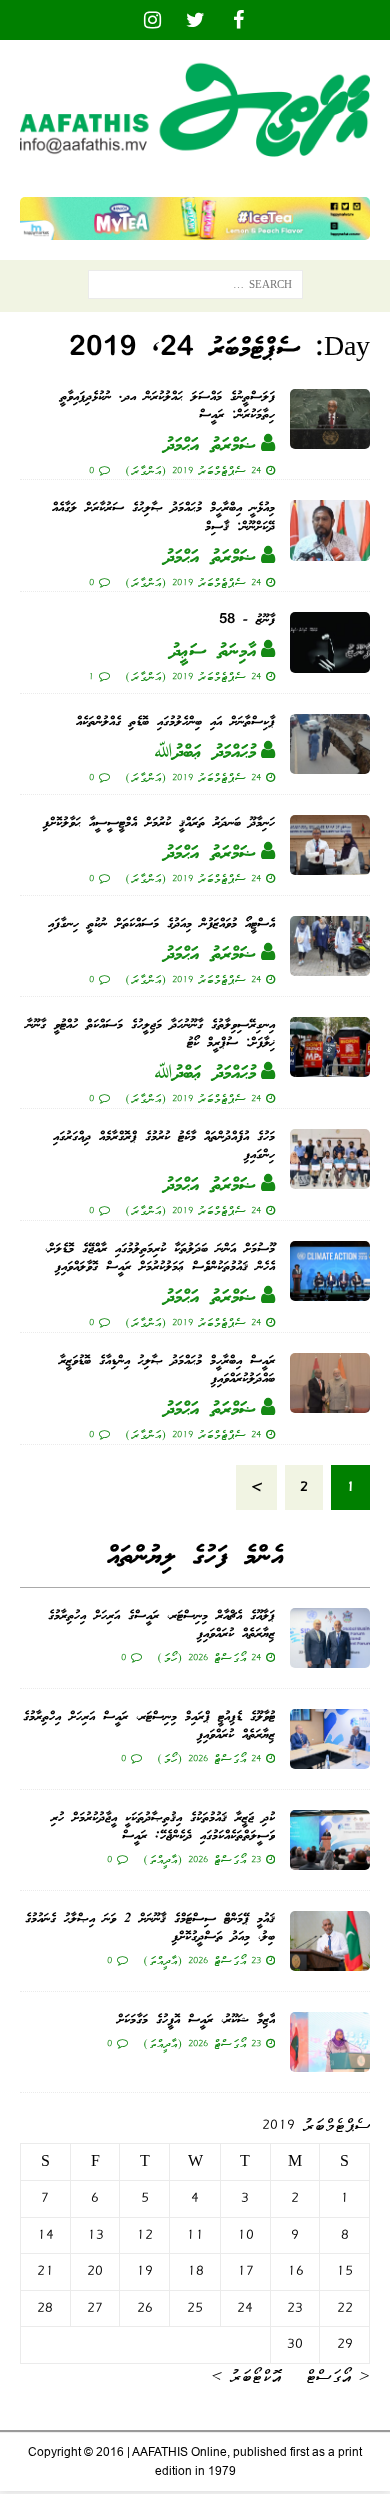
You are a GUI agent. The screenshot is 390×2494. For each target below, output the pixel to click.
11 (195, 2235)
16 (295, 2271)
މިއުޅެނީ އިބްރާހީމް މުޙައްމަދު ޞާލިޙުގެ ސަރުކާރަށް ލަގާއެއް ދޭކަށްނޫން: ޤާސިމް (163, 517)
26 (145, 2308)
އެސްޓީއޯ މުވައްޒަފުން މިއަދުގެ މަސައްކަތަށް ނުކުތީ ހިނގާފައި (161, 924)
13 (95, 2235)
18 (195, 2271)
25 (195, 2308)
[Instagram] (152, 20)
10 (245, 2235)
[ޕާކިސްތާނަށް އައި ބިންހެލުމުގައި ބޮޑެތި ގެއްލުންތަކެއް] (330, 744)
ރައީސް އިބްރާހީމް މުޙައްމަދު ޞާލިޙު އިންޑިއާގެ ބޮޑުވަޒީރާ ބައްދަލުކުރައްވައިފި (167, 1370)
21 (45, 2271)
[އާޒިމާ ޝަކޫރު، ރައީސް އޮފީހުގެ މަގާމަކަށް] (330, 2042)
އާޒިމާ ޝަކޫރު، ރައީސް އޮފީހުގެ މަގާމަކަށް (196, 2020)
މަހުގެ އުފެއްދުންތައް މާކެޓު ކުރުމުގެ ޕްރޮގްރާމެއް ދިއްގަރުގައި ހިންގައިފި (164, 1146)
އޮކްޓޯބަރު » (246, 2376)
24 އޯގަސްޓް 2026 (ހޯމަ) (209, 1657)
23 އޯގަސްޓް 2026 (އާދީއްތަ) (202, 1859)
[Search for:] (195, 289)
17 (245, 2271)
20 (95, 2271)
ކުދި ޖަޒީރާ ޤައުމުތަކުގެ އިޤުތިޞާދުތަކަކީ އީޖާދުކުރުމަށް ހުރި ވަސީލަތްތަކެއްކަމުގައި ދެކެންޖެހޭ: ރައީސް (163, 1827)
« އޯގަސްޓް (337, 2376)
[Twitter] (195, 20)
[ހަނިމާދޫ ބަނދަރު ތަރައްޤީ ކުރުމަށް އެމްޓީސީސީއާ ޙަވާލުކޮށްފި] (330, 845)
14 (45, 2235)
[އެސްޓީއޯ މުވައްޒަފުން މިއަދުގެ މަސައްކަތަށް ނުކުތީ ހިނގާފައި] (330, 946)
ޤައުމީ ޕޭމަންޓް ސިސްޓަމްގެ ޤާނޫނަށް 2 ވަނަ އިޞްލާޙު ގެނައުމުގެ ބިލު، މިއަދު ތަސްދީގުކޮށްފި (150, 1928)
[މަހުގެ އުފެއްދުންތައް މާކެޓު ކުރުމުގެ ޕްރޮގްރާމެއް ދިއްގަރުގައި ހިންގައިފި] (330, 1159)
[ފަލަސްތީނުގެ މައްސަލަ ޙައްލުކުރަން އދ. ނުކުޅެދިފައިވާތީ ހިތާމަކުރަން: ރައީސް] (330, 419)
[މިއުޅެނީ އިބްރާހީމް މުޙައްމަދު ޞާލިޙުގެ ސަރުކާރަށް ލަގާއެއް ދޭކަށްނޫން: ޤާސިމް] (330, 530)
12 (144, 2235)
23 (295, 2308)
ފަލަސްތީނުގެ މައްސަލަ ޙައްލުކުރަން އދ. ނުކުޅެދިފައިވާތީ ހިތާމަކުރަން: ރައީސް (167, 406)
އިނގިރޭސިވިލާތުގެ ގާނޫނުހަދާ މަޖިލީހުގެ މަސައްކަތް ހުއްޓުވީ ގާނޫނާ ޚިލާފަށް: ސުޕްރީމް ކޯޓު (150, 1034)
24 (245, 2308)
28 (45, 2308)
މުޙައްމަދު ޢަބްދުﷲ (205, 753)
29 (345, 2344)
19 (144, 2271)
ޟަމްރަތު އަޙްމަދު (210, 446)
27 (95, 2308)
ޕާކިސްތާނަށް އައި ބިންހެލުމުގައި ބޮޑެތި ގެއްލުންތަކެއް (175, 722)
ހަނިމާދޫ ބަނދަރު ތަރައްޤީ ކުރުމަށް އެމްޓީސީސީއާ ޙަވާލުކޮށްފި (159, 823)
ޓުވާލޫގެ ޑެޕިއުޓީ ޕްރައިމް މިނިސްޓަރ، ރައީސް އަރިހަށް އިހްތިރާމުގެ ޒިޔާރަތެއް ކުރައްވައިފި (149, 1726)
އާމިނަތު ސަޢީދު (213, 652)
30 (295, 2344)
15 (344, 2271)
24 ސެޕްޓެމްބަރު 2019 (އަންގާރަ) (193, 470)
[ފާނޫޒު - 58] (330, 642)
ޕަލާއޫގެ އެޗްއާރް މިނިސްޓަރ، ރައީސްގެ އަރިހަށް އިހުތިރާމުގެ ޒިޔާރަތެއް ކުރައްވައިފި (161, 1625)
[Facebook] (238, 20)
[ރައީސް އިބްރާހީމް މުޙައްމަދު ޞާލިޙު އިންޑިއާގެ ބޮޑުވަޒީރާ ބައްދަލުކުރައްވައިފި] (330, 1383)
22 (345, 2308)
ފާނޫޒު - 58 (247, 620)
